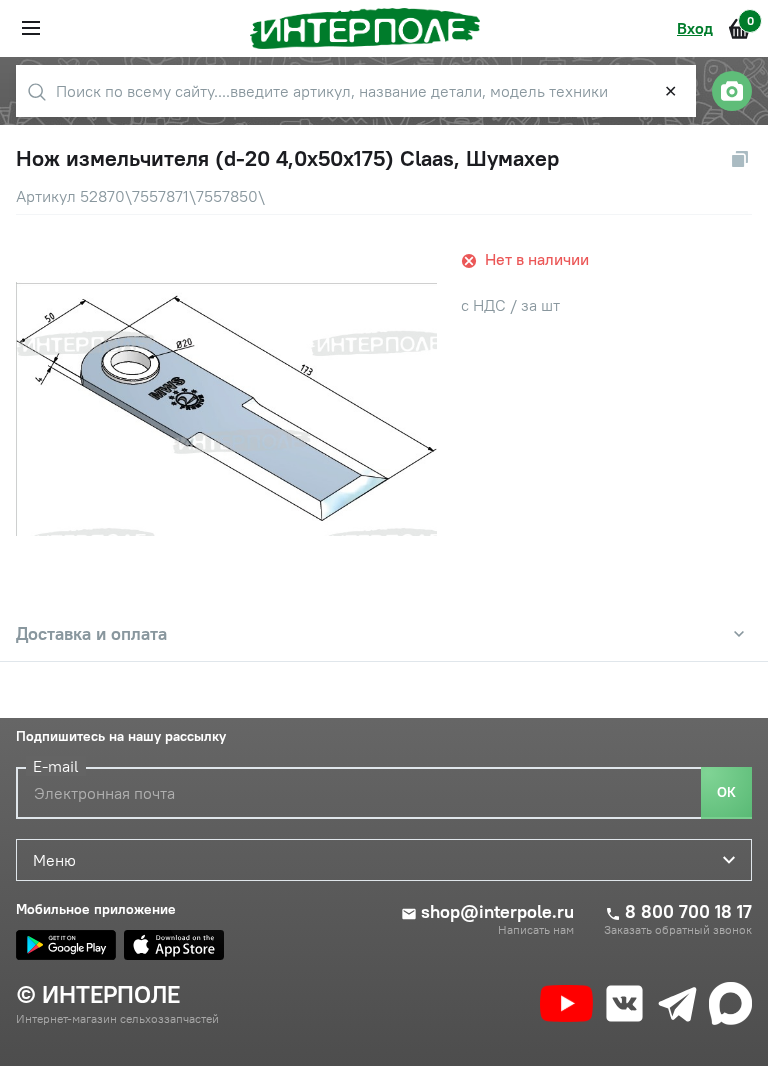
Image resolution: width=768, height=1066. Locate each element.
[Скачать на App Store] (174, 945)
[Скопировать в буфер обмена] (740, 159)
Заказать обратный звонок (678, 930)
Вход (695, 28)
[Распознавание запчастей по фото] (732, 91)
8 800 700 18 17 (688, 912)
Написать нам (536, 930)
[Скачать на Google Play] (66, 945)
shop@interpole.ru (497, 912)
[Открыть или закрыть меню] (31, 28)
